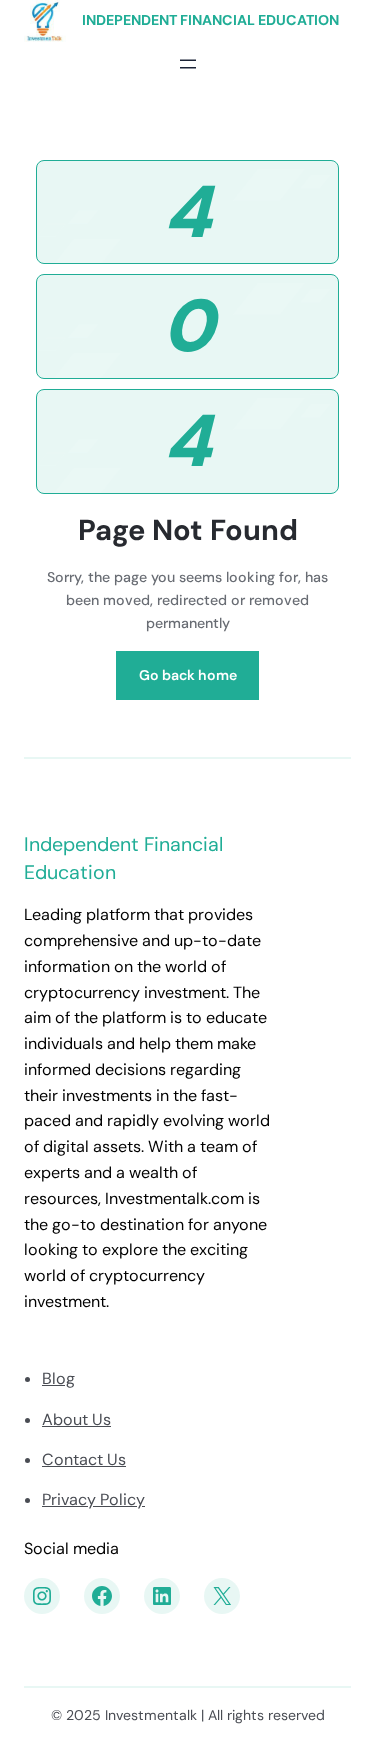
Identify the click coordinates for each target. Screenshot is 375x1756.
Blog (58, 1378)
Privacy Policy (93, 1499)
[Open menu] (188, 64)
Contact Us (84, 1459)
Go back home (188, 675)
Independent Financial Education (210, 20)
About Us (76, 1419)
